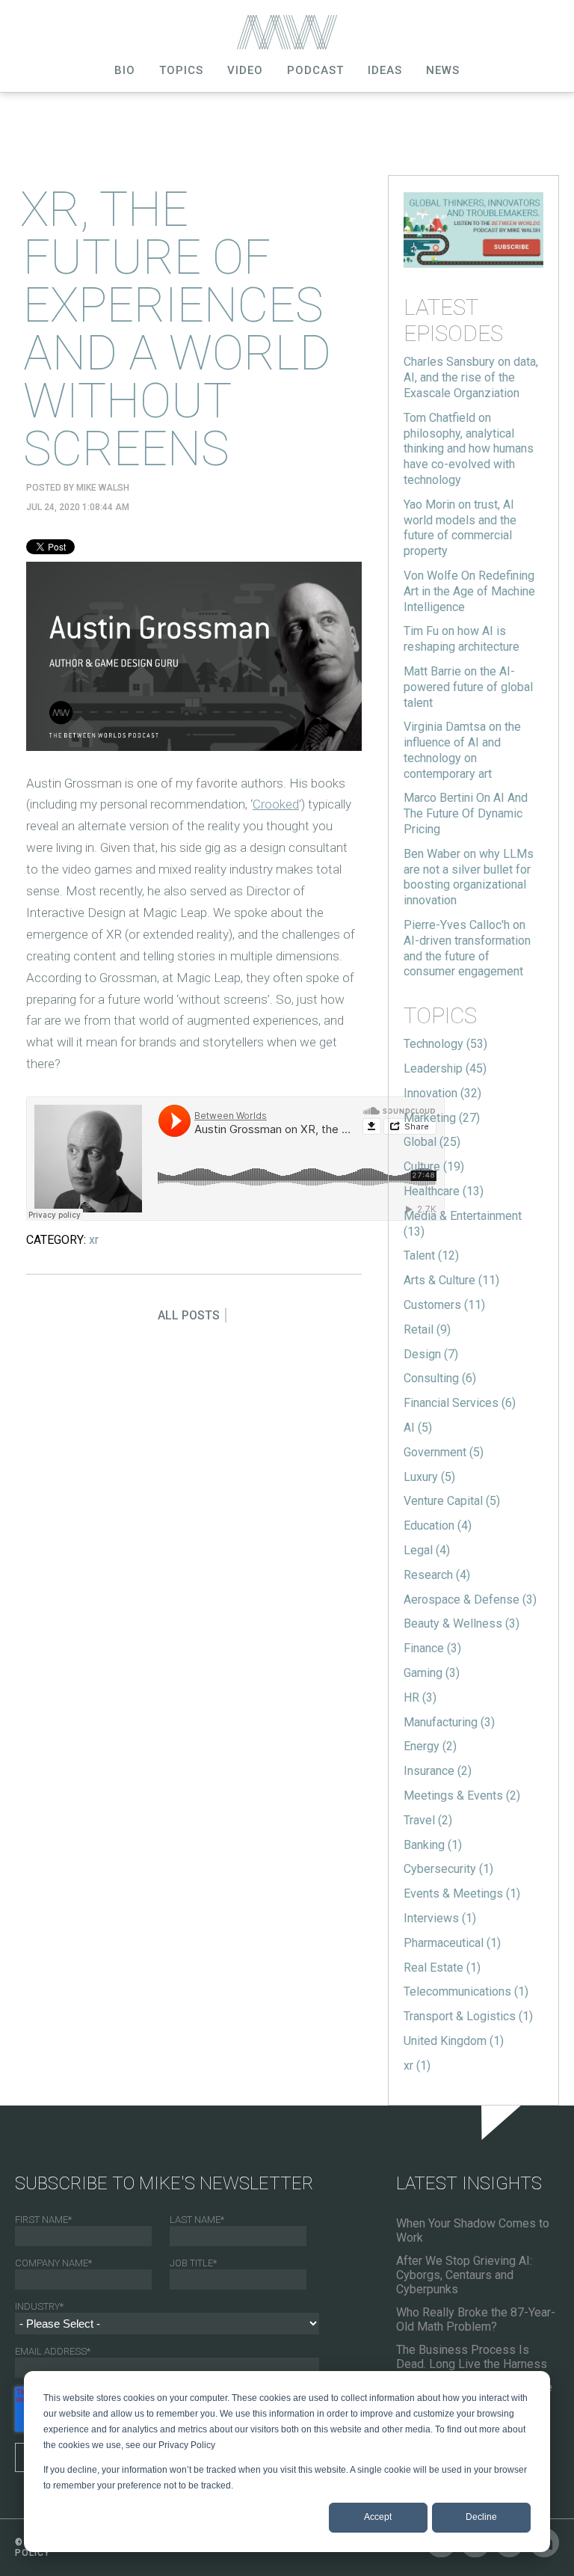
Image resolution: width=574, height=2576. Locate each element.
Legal (427, 1550)
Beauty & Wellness (462, 1623)
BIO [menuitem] (125, 70)
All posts (189, 1315)
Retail (427, 1330)
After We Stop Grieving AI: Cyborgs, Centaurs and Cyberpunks (464, 2275)
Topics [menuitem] (181, 70)
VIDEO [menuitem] (245, 70)
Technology (445, 1044)
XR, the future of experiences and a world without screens (176, 329)
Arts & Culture (451, 1280)
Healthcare (444, 1191)
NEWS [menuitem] (443, 70)
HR (420, 1698)
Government (444, 1452)
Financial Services (460, 1403)
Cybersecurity (448, 1869)
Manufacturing (449, 1722)
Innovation (442, 1093)
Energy (430, 1746)
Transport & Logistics (468, 2016)
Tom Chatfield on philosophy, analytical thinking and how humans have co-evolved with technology (469, 449)
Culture (434, 1166)
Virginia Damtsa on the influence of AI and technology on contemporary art (462, 750)
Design (431, 1354)
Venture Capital (452, 1501)
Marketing (442, 1118)
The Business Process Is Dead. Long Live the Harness (472, 2357)
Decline (481, 2517)
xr (94, 1240)
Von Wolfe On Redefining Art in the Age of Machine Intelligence (469, 591)
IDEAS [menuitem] (385, 70)
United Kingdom (454, 2041)
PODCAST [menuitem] (315, 70)
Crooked (276, 804)
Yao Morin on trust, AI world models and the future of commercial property (460, 528)
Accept (378, 2517)
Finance (432, 1648)
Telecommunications (466, 1991)
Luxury (429, 1477)
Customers (444, 1305)
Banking (433, 1845)
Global (432, 1142)
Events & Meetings (462, 1893)
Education (438, 1525)
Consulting (440, 1378)
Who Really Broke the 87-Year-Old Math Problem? (476, 2319)
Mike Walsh (103, 488)
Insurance (438, 1771)
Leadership (445, 1068)
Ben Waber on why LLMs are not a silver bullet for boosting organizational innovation (469, 877)
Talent (431, 1255)
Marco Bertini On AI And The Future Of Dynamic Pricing (466, 813)
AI (418, 1427)
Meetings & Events (462, 1795)
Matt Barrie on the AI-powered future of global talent (468, 687)
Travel (428, 1820)
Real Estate (442, 1968)
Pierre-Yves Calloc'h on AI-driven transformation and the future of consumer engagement (467, 948)
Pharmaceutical (452, 1943)
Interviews (440, 1918)
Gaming (432, 1673)
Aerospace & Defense (470, 1600)
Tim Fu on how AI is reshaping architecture (462, 639)
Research (437, 1575)
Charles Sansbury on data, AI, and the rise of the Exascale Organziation (471, 377)
